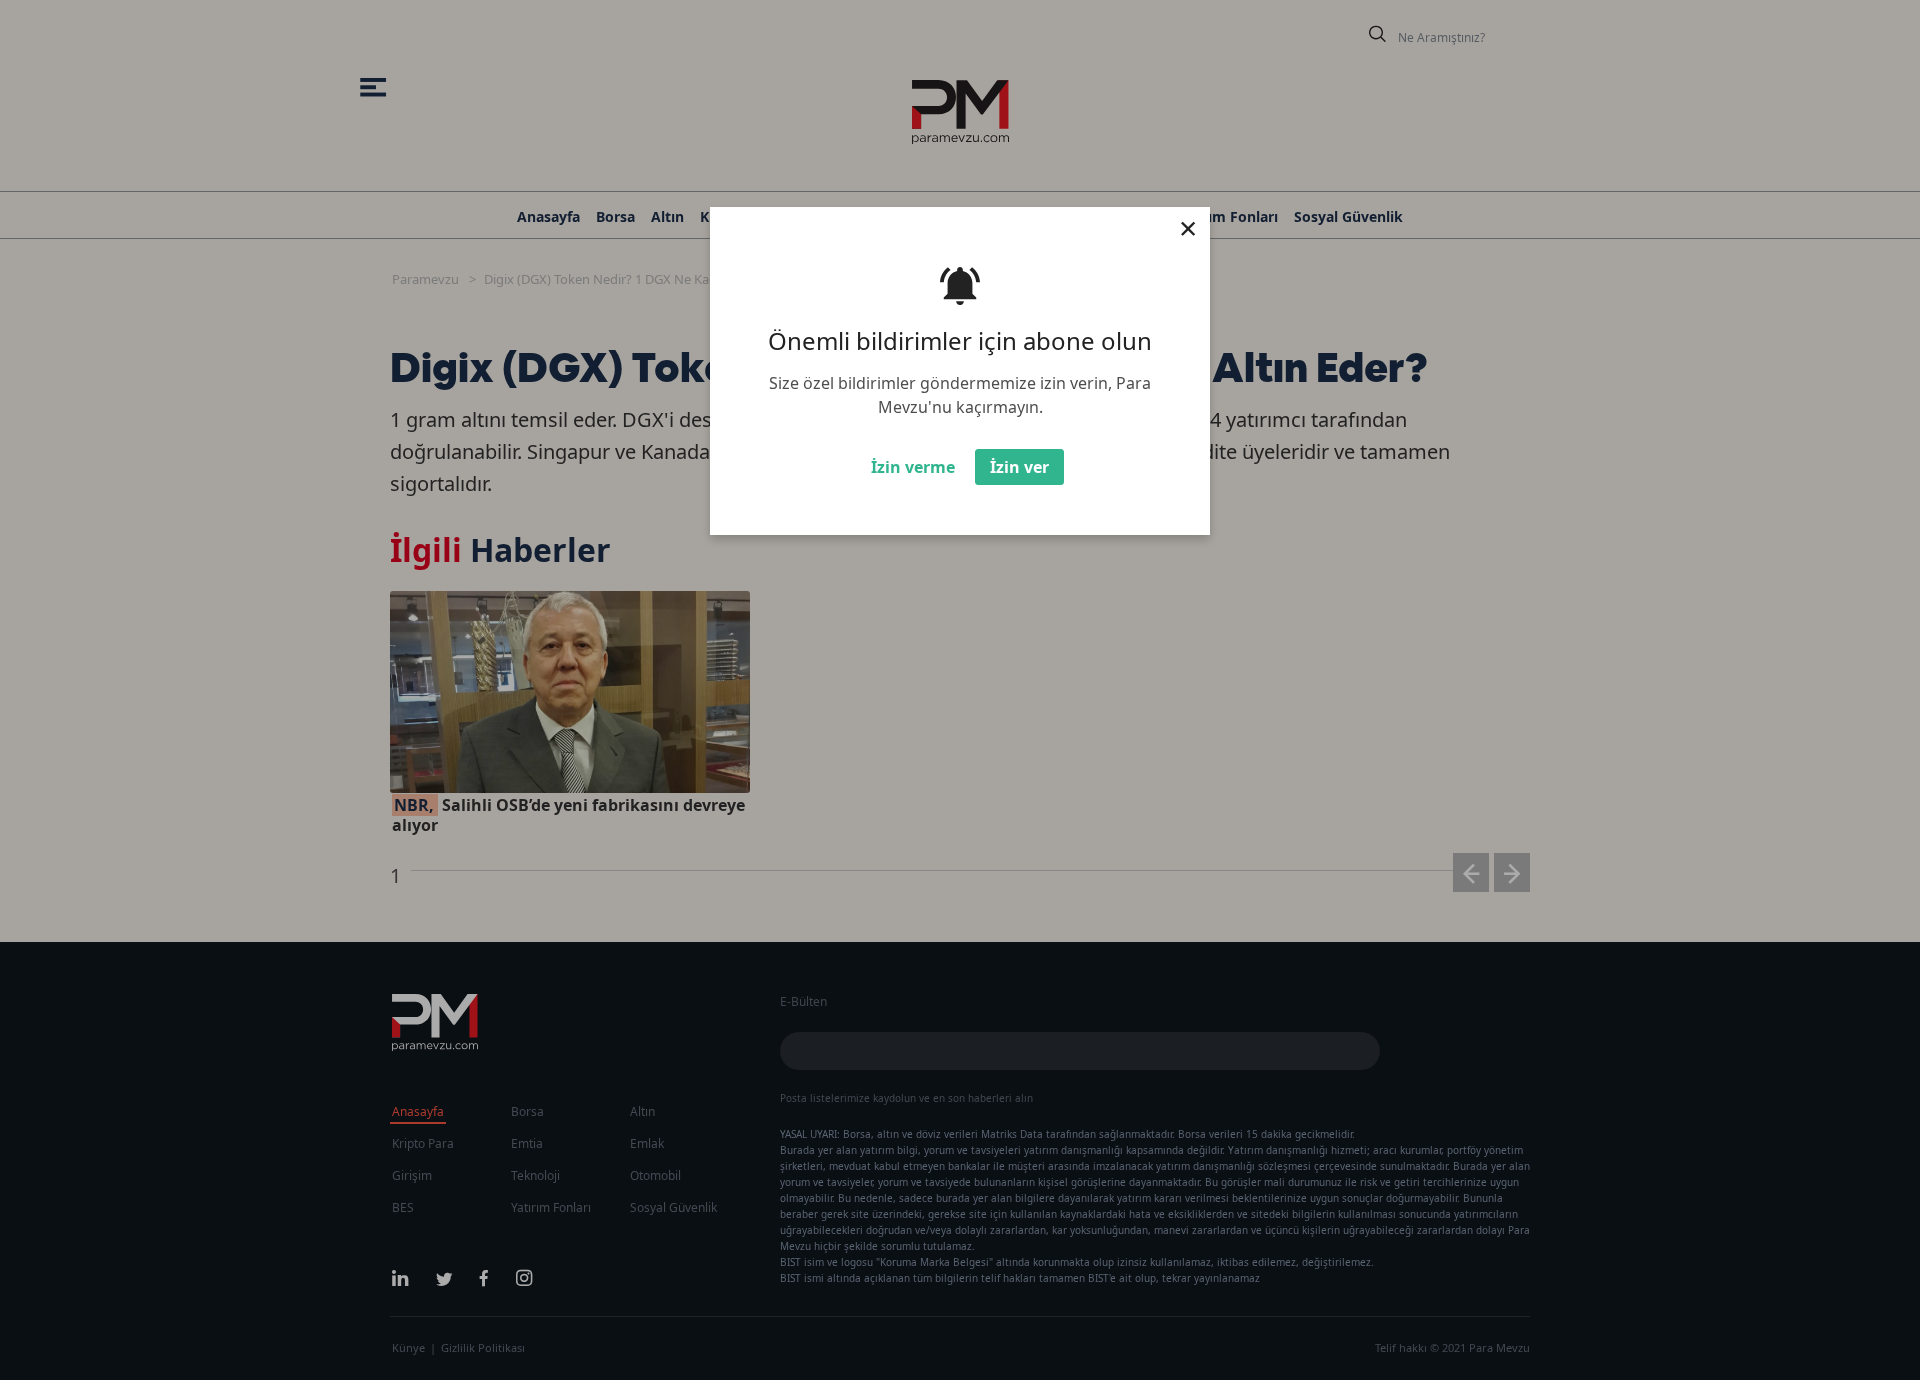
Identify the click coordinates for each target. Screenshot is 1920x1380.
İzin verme (913, 467)
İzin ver (1019, 467)
